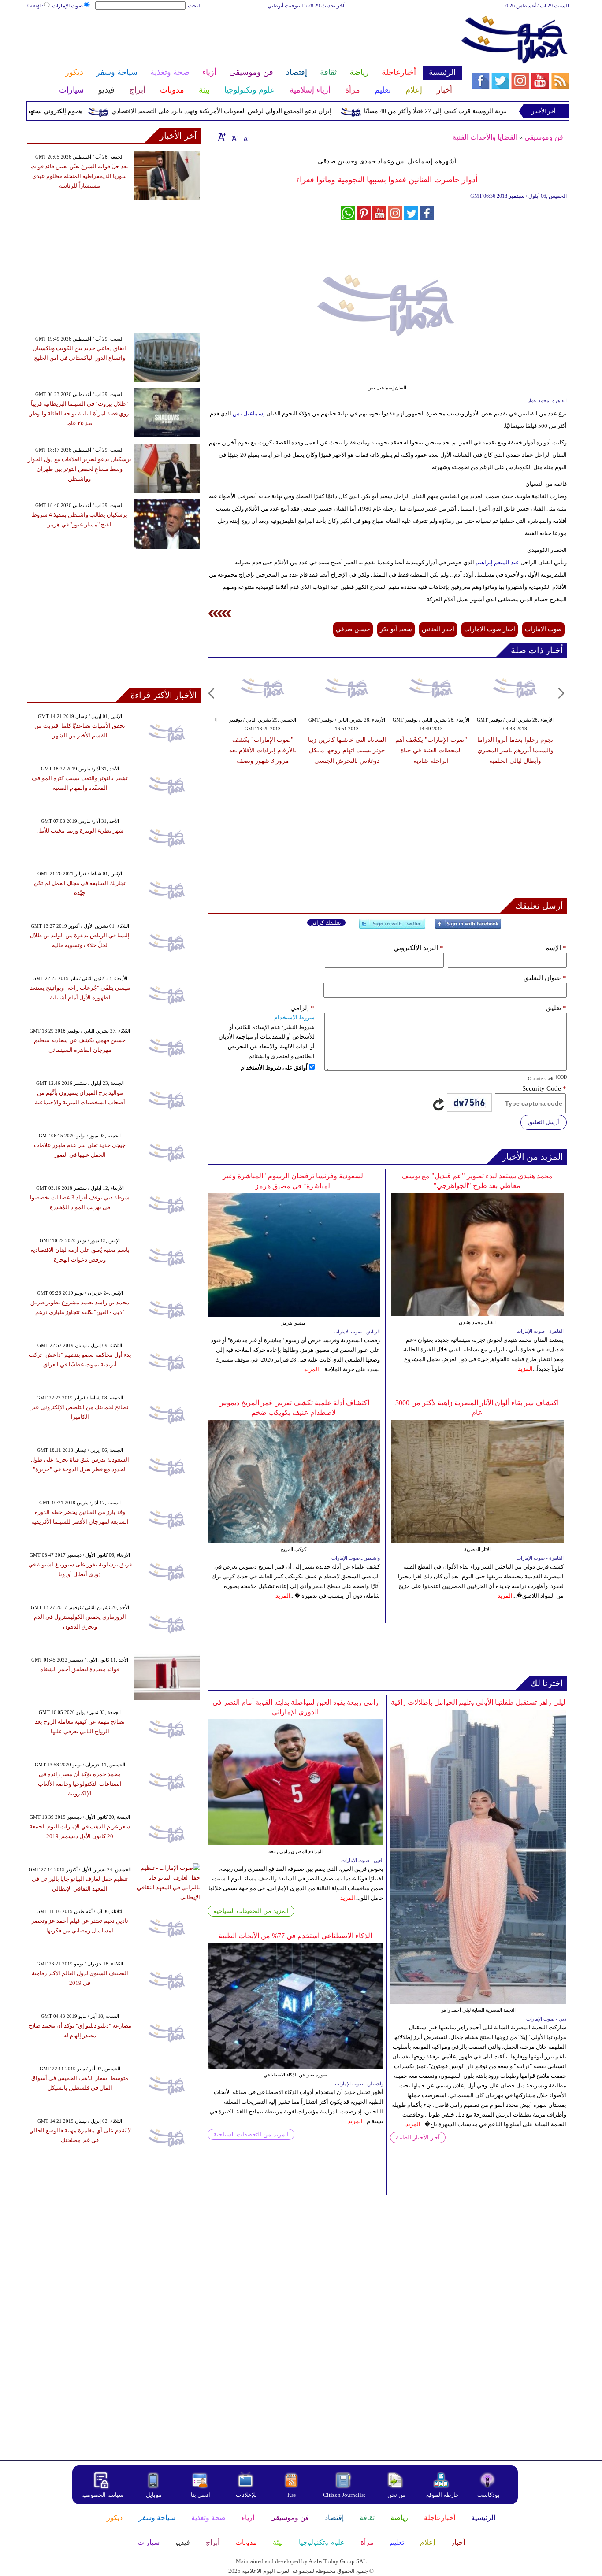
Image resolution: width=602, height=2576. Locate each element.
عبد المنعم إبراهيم (497, 562)
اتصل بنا (201, 2495)
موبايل (154, 2495)
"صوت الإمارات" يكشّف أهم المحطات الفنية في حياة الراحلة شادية (431, 750)
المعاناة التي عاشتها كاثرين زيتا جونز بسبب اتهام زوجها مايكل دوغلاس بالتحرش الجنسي (347, 750)
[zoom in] (222, 137)
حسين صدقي (353, 629)
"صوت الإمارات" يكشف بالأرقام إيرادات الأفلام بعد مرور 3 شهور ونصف (263, 750)
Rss (292, 2495)
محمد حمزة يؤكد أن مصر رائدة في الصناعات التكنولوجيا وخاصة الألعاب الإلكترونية (80, 1784)
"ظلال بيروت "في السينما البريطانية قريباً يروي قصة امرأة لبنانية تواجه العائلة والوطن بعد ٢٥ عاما (80, 413)
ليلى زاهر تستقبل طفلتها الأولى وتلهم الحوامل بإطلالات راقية (478, 1702)
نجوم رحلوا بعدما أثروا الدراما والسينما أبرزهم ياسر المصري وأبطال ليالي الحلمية (515, 750)
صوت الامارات (543, 629)
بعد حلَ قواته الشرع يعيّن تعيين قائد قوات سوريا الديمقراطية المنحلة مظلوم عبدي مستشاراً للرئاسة (80, 176)
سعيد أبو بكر (396, 629)
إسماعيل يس (249, 413)
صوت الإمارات (67, 6)
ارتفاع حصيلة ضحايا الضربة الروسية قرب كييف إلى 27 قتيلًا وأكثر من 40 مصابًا (502, 111)
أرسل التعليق (544, 1122)
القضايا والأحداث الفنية (485, 137)
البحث (195, 6)
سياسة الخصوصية (102, 2495)
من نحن (397, 2495)
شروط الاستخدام (294, 1017)
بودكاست (489, 2495)
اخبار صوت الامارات (490, 629)
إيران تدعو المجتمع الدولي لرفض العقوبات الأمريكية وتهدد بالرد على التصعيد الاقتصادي (259, 111)
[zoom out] (245, 137)
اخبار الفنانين (438, 629)
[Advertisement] (244, 39)
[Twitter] (392, 927)
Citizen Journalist (344, 2495)
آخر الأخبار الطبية (418, 2137)
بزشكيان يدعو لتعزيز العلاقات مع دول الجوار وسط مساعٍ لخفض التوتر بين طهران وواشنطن (80, 469)
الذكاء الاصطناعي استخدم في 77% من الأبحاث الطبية (295, 1936)
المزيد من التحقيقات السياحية (251, 1911)
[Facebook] (468, 927)
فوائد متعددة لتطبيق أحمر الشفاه (80, 1669)
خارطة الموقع (442, 2495)
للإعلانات (246, 2495)
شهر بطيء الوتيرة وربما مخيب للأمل (80, 831)
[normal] (233, 137)
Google (35, 6)
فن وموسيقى (544, 137)
